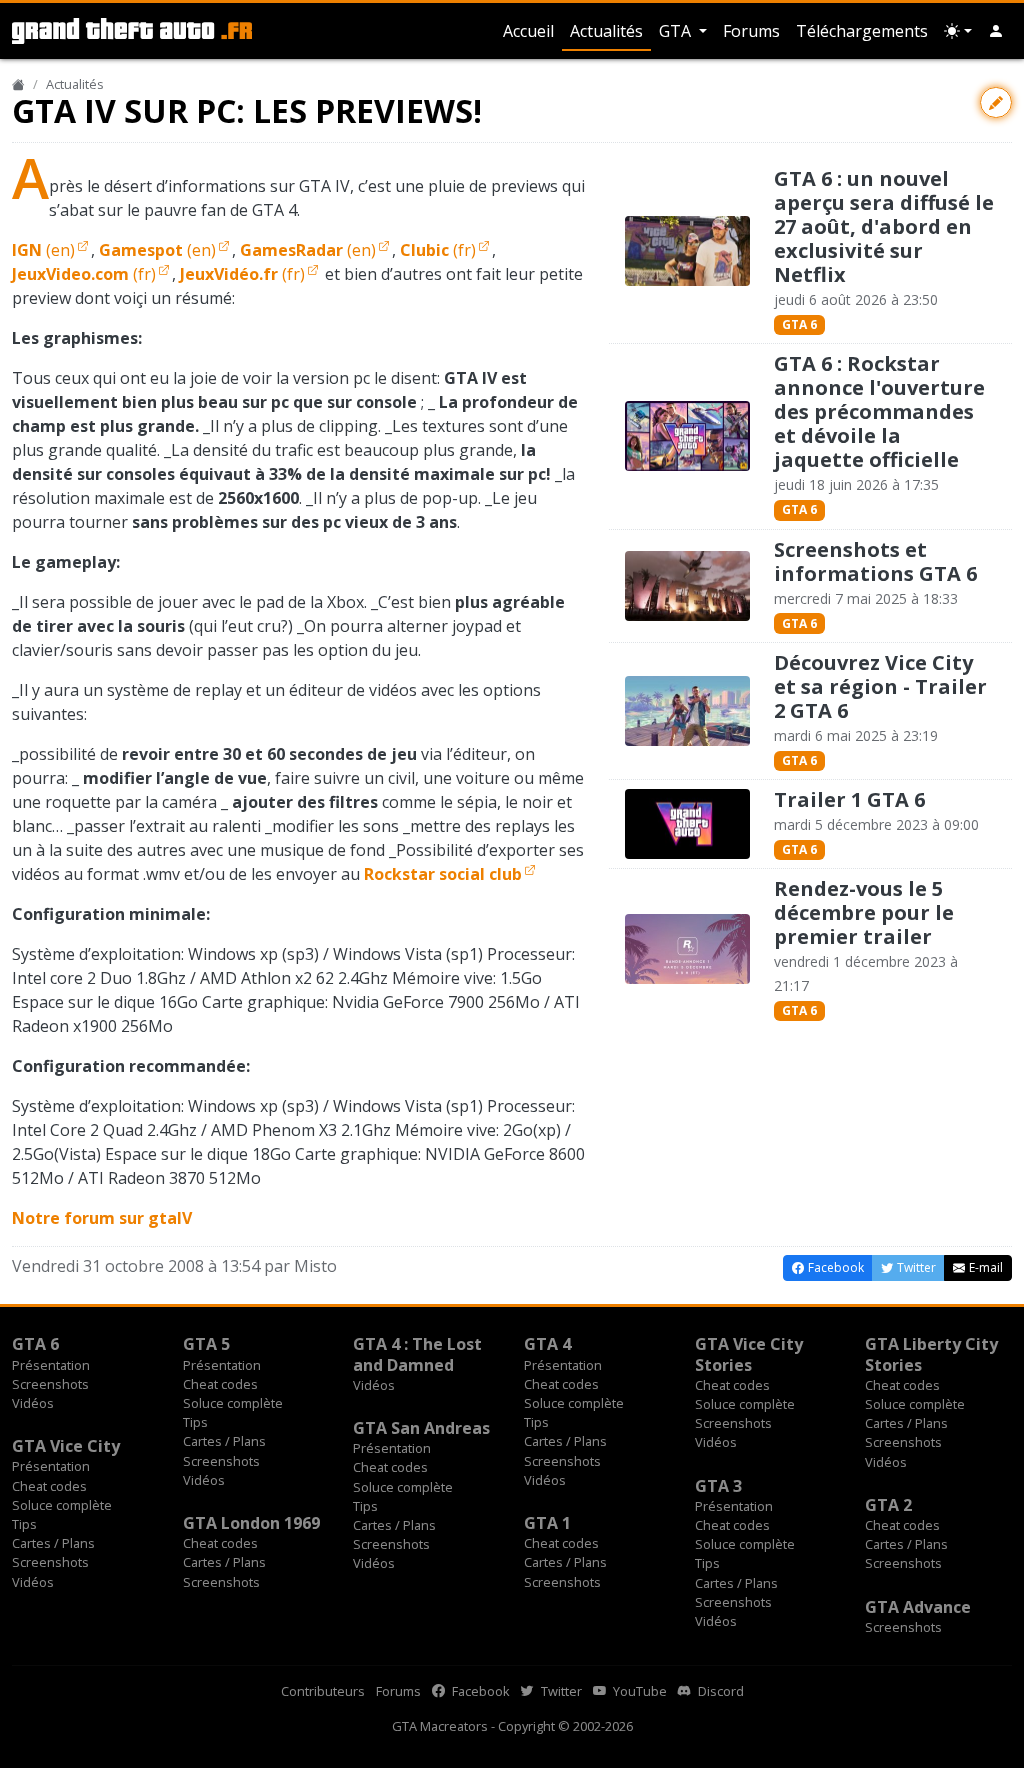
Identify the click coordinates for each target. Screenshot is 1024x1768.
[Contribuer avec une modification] (996, 102)
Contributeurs (323, 1691)
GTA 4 (547, 1344)
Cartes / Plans (224, 1441)
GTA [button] (677, 31)
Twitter (560, 1691)
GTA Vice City (66, 1446)
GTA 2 (888, 1505)
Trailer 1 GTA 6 (849, 799)
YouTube (638, 1691)
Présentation (51, 1365)
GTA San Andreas (421, 1428)
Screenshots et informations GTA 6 (875, 561)
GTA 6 (799, 324)
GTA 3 (718, 1486)
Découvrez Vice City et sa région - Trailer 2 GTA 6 (880, 686)
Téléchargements (862, 31)
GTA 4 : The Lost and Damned (417, 1354)
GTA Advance (918, 1607)
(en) (43, 250)
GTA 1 (547, 1523)
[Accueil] (18, 84)
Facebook (479, 1691)
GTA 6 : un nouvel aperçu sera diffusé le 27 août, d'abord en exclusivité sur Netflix (884, 226)
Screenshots (50, 1384)
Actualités (606, 31)
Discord (719, 1691)
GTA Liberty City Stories (931, 1354)
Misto (315, 1266)
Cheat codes (220, 1384)
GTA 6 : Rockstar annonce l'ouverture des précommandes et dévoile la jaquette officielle (879, 411)
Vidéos (33, 1403)
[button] (996, 31)
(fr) (438, 250)
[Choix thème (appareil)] (958, 31)
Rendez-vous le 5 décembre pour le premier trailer (864, 912)
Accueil (528, 31)
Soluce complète (233, 1403)
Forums (751, 31)
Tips (195, 1422)
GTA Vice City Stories (749, 1354)
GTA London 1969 (251, 1523)
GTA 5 (206, 1344)
